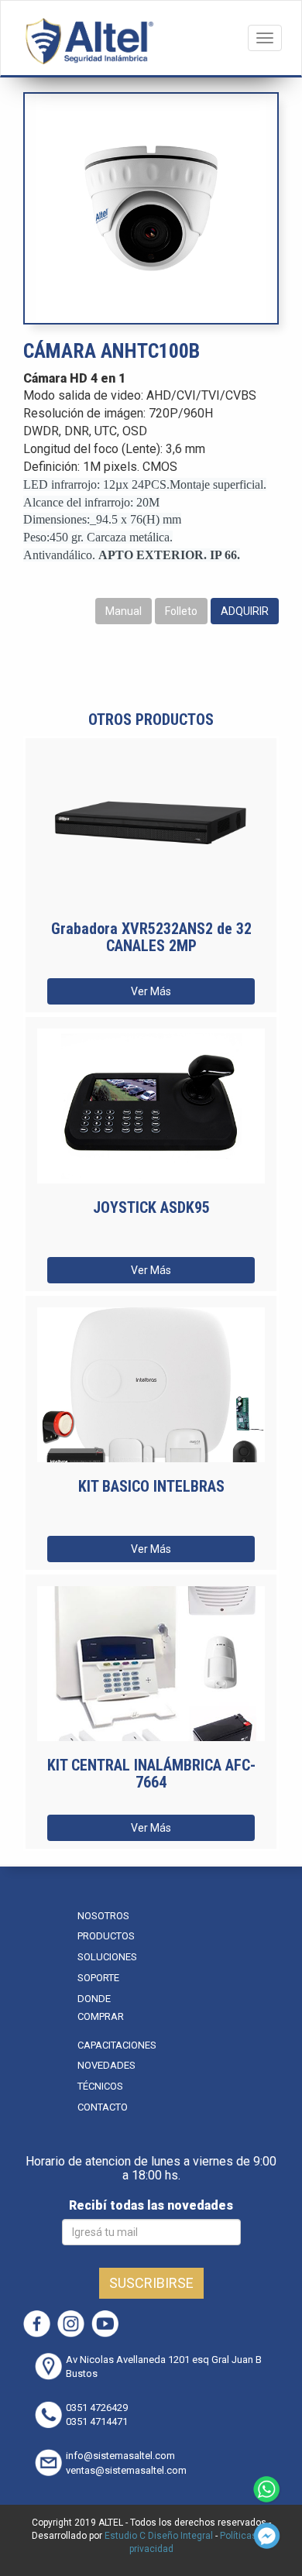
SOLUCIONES (107, 1957)
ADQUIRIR (245, 611)
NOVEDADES (106, 2065)
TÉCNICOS (100, 2086)
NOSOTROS (103, 1916)
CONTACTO (103, 2107)
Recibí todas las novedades (151, 2205)
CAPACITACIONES (117, 2045)
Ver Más (151, 991)
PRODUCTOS (106, 1936)
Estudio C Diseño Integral (159, 2536)
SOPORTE (98, 1978)
